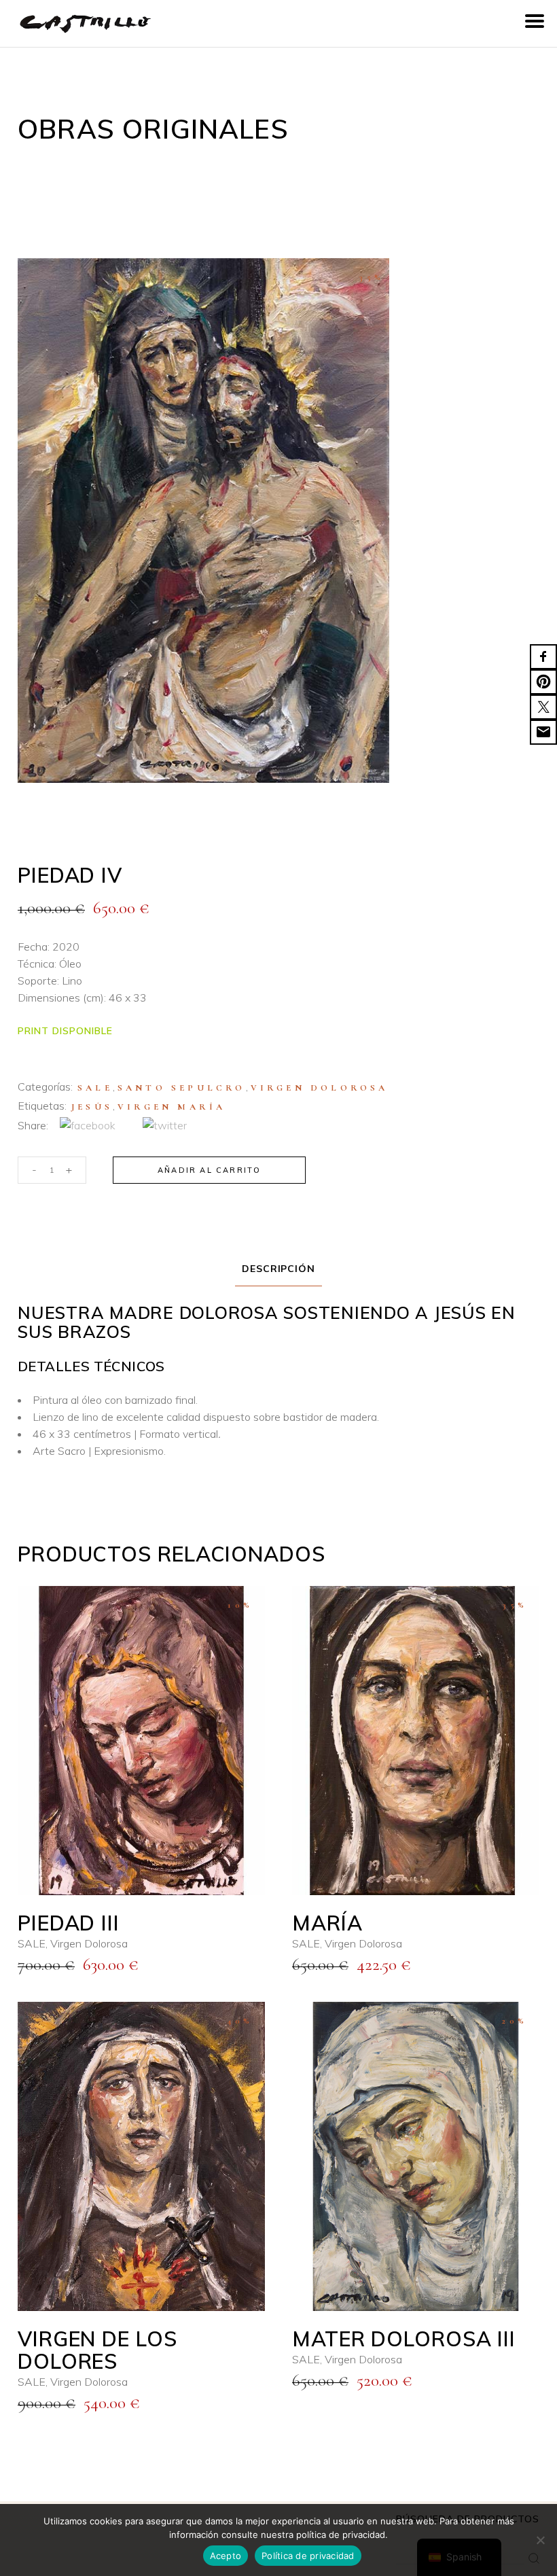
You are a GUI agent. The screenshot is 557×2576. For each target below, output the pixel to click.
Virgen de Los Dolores (97, 2350)
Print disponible (65, 1031)
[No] (540, 2540)
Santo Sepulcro (182, 1088)
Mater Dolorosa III (404, 2339)
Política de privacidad (308, 2556)
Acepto (226, 2556)
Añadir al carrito (209, 1170)
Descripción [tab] (279, 1269)
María (327, 1923)
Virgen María (172, 1107)
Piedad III (69, 1923)
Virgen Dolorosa (320, 1088)
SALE (95, 1088)
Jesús (92, 1107)
